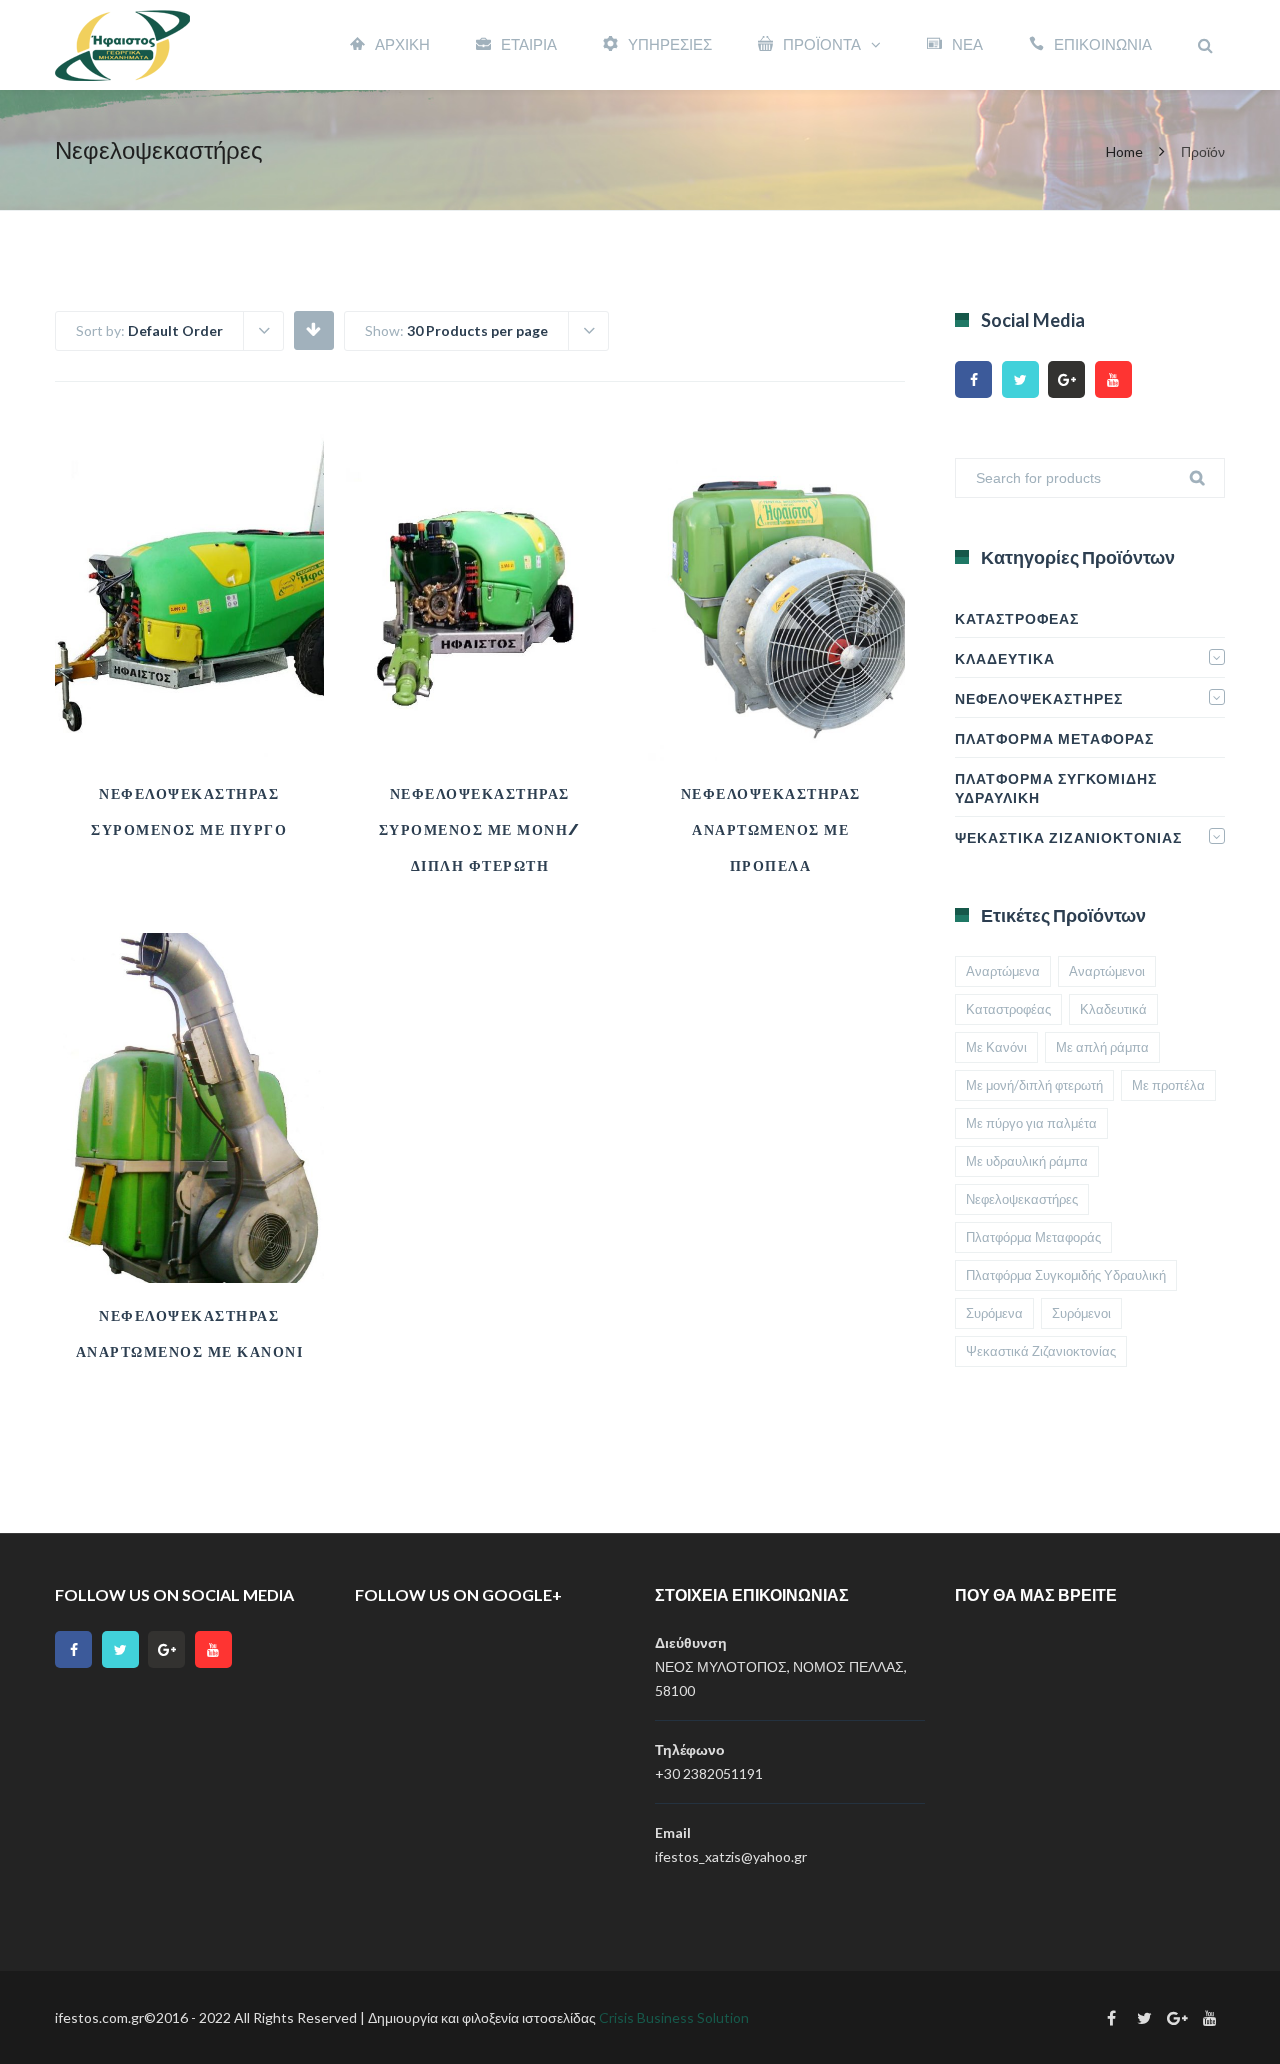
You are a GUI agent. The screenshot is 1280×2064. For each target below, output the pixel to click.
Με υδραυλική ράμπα (1027, 1161)
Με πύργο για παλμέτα (1031, 1123)
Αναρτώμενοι (1107, 971)
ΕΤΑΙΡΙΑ (529, 44)
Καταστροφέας (1017, 618)
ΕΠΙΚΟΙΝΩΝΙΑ (1103, 44)
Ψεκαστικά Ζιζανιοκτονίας (1068, 837)
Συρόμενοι (1081, 1313)
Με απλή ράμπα (1102, 1047)
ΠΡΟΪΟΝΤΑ (822, 44)
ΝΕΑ (967, 44)
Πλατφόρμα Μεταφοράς (1054, 738)
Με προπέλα (1168, 1085)
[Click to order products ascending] (313, 329)
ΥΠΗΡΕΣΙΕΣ (670, 44)
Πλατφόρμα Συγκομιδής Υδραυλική (1056, 788)
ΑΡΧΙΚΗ (402, 44)
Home (1124, 151)
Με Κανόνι (996, 1047)
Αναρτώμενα (1003, 971)
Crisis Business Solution (674, 2017)
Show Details (189, 711)
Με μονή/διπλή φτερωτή (1034, 1085)
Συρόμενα (994, 1313)
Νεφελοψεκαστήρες (1039, 698)
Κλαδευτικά (1005, 658)
